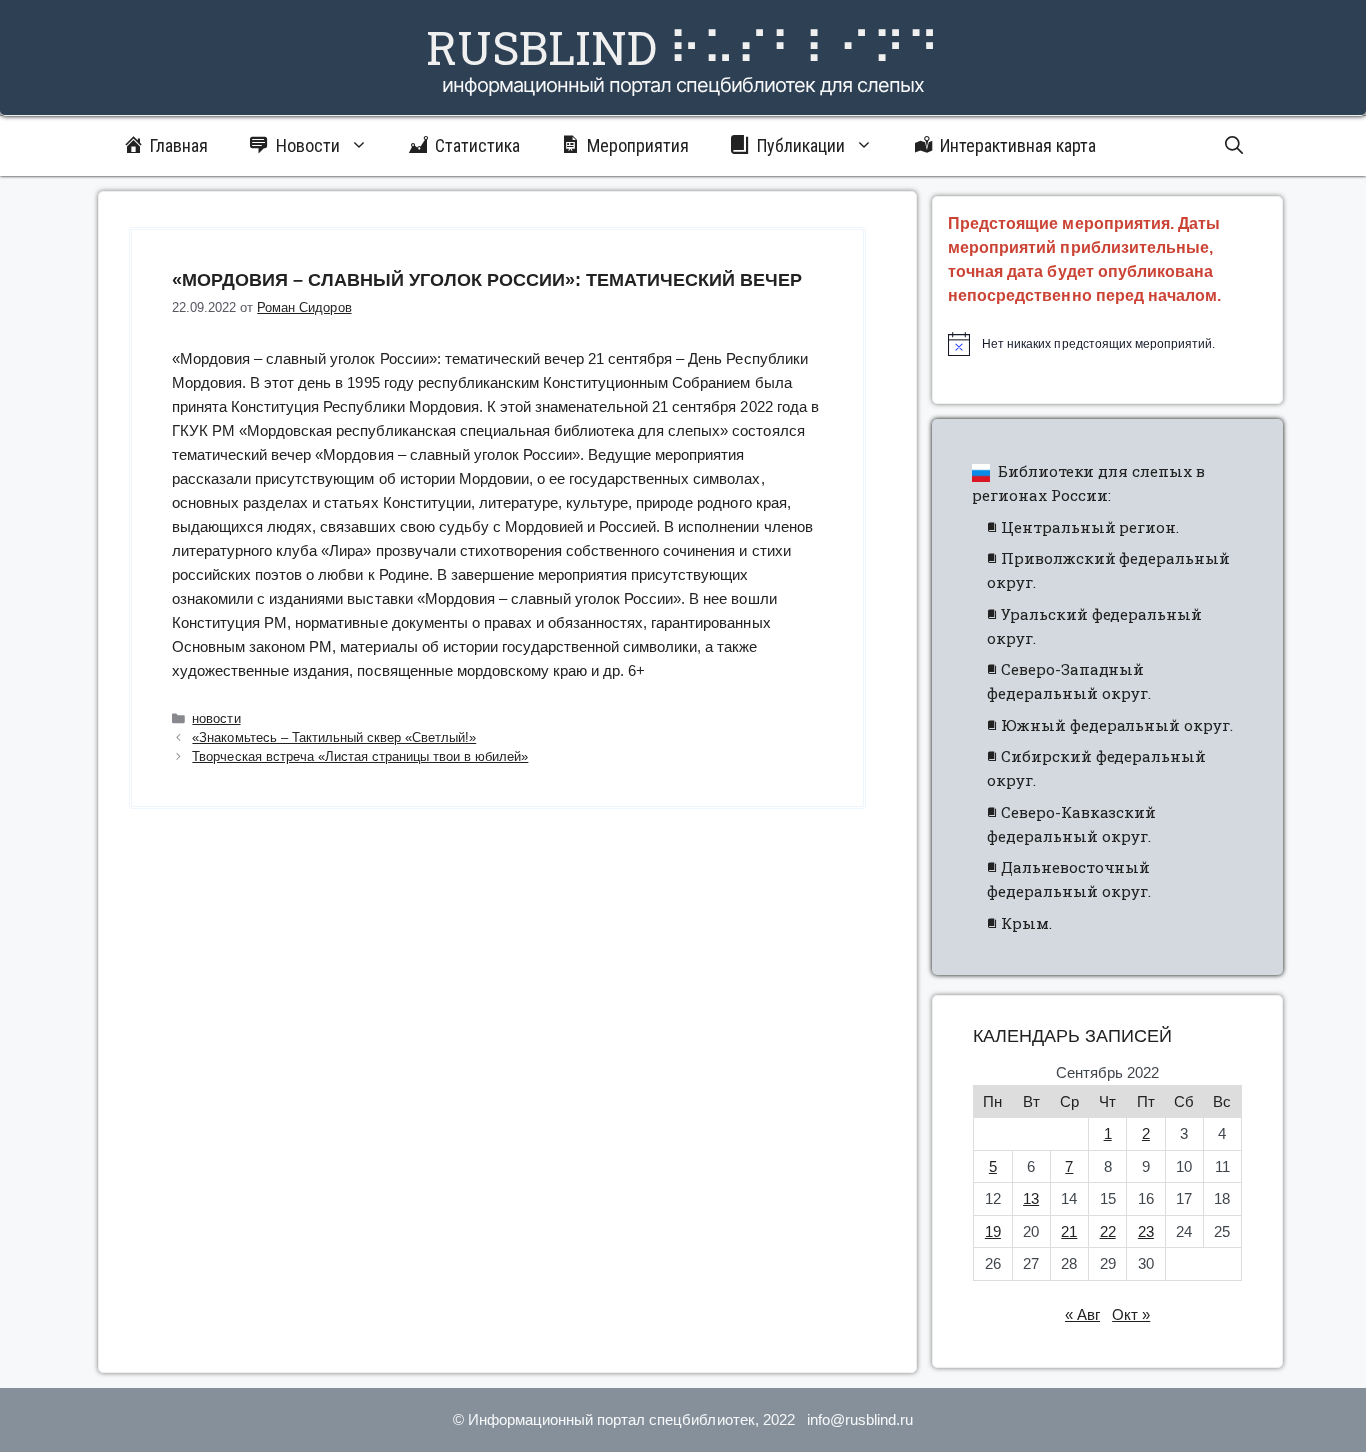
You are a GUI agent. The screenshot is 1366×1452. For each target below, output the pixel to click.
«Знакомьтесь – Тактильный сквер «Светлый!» (334, 737)
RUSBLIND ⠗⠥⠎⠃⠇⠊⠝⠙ (683, 47)
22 (1108, 1231)
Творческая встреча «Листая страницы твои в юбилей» (360, 756)
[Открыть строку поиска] (1234, 146)
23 (1146, 1231)
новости (216, 718)
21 (1069, 1231)
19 (993, 1231)
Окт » (1131, 1314)
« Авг (1082, 1314)
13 (1031, 1198)
